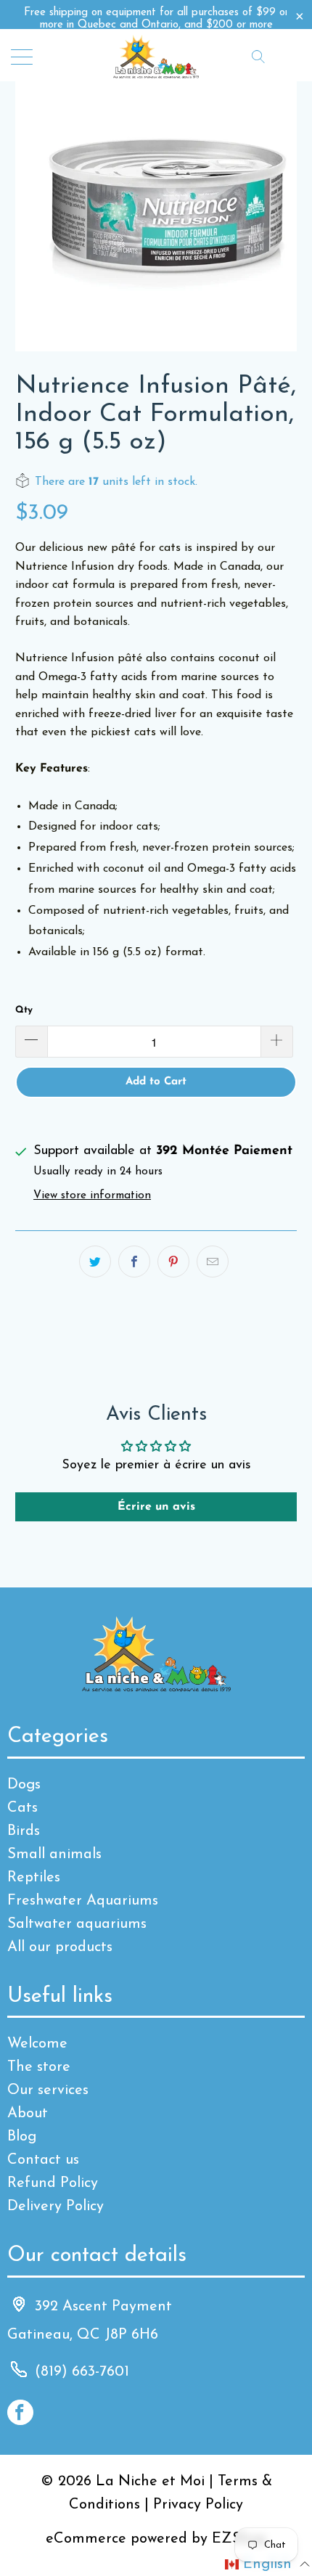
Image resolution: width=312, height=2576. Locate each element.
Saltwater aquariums (77, 1924)
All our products (60, 1947)
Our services (48, 2090)
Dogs (24, 1785)
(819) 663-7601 (82, 2372)
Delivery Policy (56, 2207)
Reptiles (34, 1878)
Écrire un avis (156, 1507)
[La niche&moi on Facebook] (20, 2412)
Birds (24, 1831)
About (28, 2114)
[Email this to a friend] (213, 1262)
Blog (22, 2137)
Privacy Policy (198, 2505)
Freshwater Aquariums (83, 1901)
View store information (92, 1196)
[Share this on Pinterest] (173, 1262)
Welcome (37, 2044)
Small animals (54, 1855)
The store (39, 2067)
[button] (267, 2564)
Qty (24, 1010)
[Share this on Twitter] (95, 1262)
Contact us (43, 2160)
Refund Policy (53, 2183)
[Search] (258, 56)
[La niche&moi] (156, 56)
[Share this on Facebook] (134, 1262)
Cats (22, 1808)
